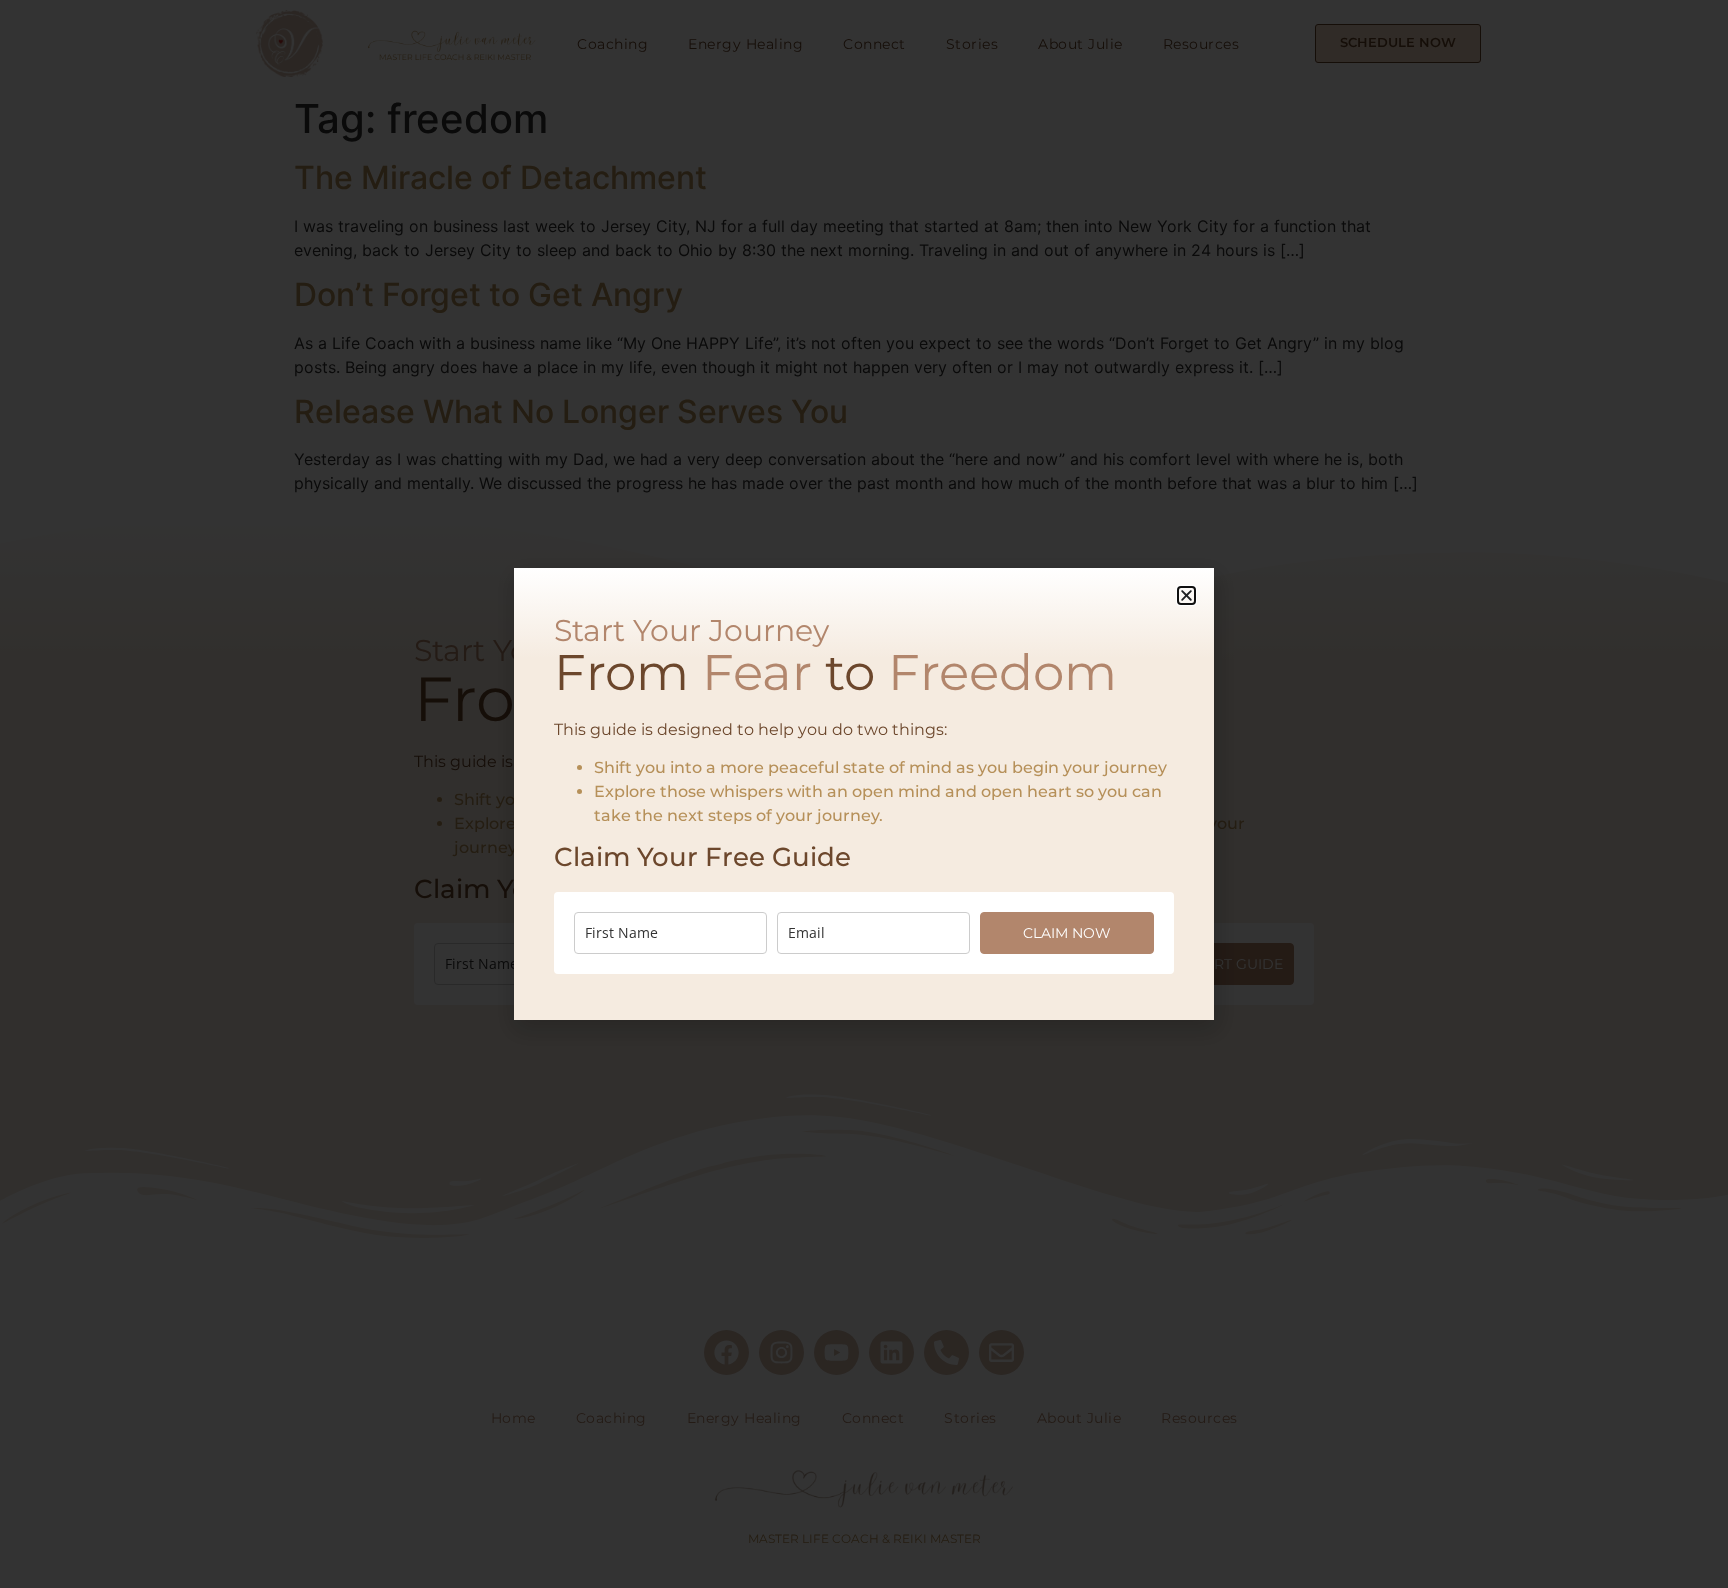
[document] (864, 794)
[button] (1186, 595)
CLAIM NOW (1067, 933)
